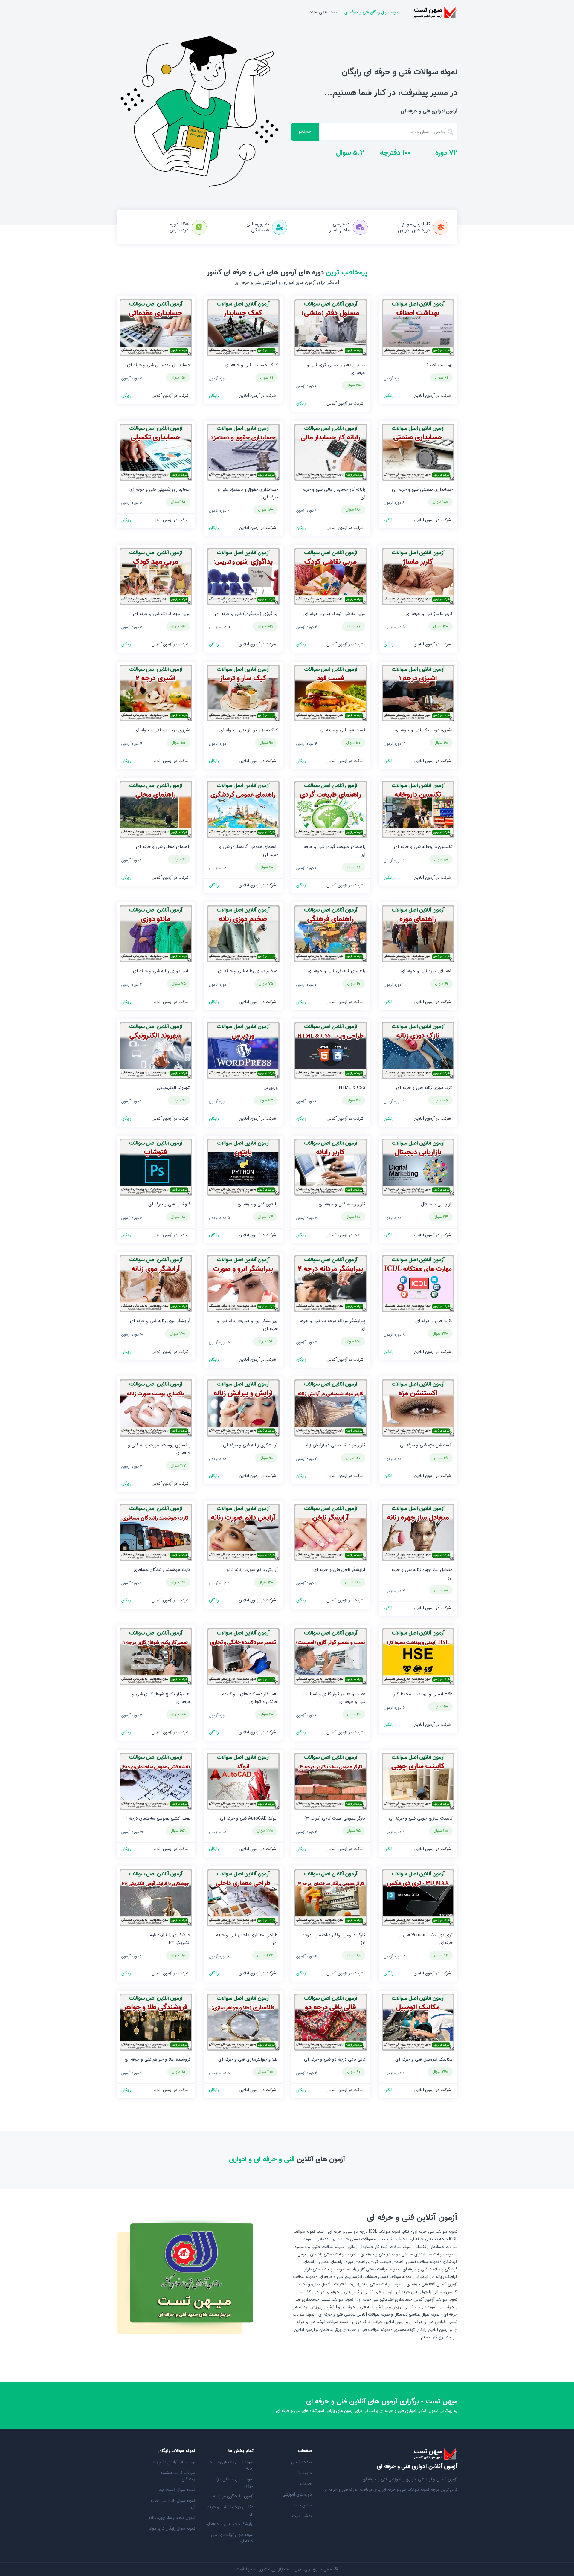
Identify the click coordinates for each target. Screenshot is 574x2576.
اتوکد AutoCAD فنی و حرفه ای (249, 1818)
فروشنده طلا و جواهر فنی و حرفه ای (158, 2059)
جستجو (305, 132)
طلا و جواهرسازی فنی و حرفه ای (248, 2059)
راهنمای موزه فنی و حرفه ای (427, 971)
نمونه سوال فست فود (177, 2490)
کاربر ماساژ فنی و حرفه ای (429, 614)
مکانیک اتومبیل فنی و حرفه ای (424, 2059)
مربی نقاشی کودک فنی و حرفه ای (334, 614)
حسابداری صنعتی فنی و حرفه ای (422, 489)
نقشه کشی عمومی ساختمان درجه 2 (158, 1818)
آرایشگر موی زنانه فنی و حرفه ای (160, 1321)
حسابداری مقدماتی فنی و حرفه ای (159, 365)
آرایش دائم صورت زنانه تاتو (252, 1570)
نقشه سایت (302, 2516)
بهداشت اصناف (439, 365)
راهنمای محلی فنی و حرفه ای (163, 847)
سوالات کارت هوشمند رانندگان (178, 2476)
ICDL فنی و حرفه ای (434, 1321)
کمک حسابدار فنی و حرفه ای (251, 365)
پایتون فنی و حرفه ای (258, 1204)
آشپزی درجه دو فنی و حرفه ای (162, 730)
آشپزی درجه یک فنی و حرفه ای (424, 730)
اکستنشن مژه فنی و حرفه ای (426, 1445)
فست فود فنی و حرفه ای (343, 730)
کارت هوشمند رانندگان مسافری (162, 1570)
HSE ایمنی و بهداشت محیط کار (423, 1694)
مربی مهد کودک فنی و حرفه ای (162, 614)
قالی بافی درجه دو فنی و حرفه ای (335, 2059)
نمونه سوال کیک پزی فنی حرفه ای (232, 2538)
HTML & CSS (352, 1088)
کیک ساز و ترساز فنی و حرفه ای (249, 730)
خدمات (306, 2484)
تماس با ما (303, 2505)
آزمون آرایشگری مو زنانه (233, 2496)
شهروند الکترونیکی (174, 1088)
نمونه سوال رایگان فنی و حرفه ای (372, 12)
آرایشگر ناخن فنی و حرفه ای (339, 1570)
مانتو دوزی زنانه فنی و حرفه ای (162, 971)
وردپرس (271, 1088)
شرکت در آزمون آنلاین (432, 396)
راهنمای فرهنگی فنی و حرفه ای (336, 971)
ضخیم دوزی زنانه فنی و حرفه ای (248, 971)
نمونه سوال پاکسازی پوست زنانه (231, 2465)
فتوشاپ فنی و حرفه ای (169, 1204)
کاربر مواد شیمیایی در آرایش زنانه (334, 1445)
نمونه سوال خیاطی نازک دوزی (234, 2482)
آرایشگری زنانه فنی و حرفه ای (250, 1445)
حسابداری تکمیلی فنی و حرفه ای (160, 489)
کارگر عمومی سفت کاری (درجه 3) (335, 1818)
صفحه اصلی (301, 2462)
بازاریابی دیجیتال (437, 1204)
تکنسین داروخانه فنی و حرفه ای (423, 847)
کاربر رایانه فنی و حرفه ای (342, 1204)
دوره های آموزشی (297, 2494)
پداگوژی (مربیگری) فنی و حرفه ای (246, 614)
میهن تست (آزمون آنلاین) (281, 2569)
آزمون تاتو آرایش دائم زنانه (173, 2462)
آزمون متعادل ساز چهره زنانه (172, 2518)
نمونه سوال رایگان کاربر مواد (172, 2528)
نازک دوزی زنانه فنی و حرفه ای (424, 1088)
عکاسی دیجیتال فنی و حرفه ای (230, 2510)
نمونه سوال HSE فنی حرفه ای (173, 2504)
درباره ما (305, 2473)
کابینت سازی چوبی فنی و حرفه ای (421, 1818)
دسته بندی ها (326, 12)
